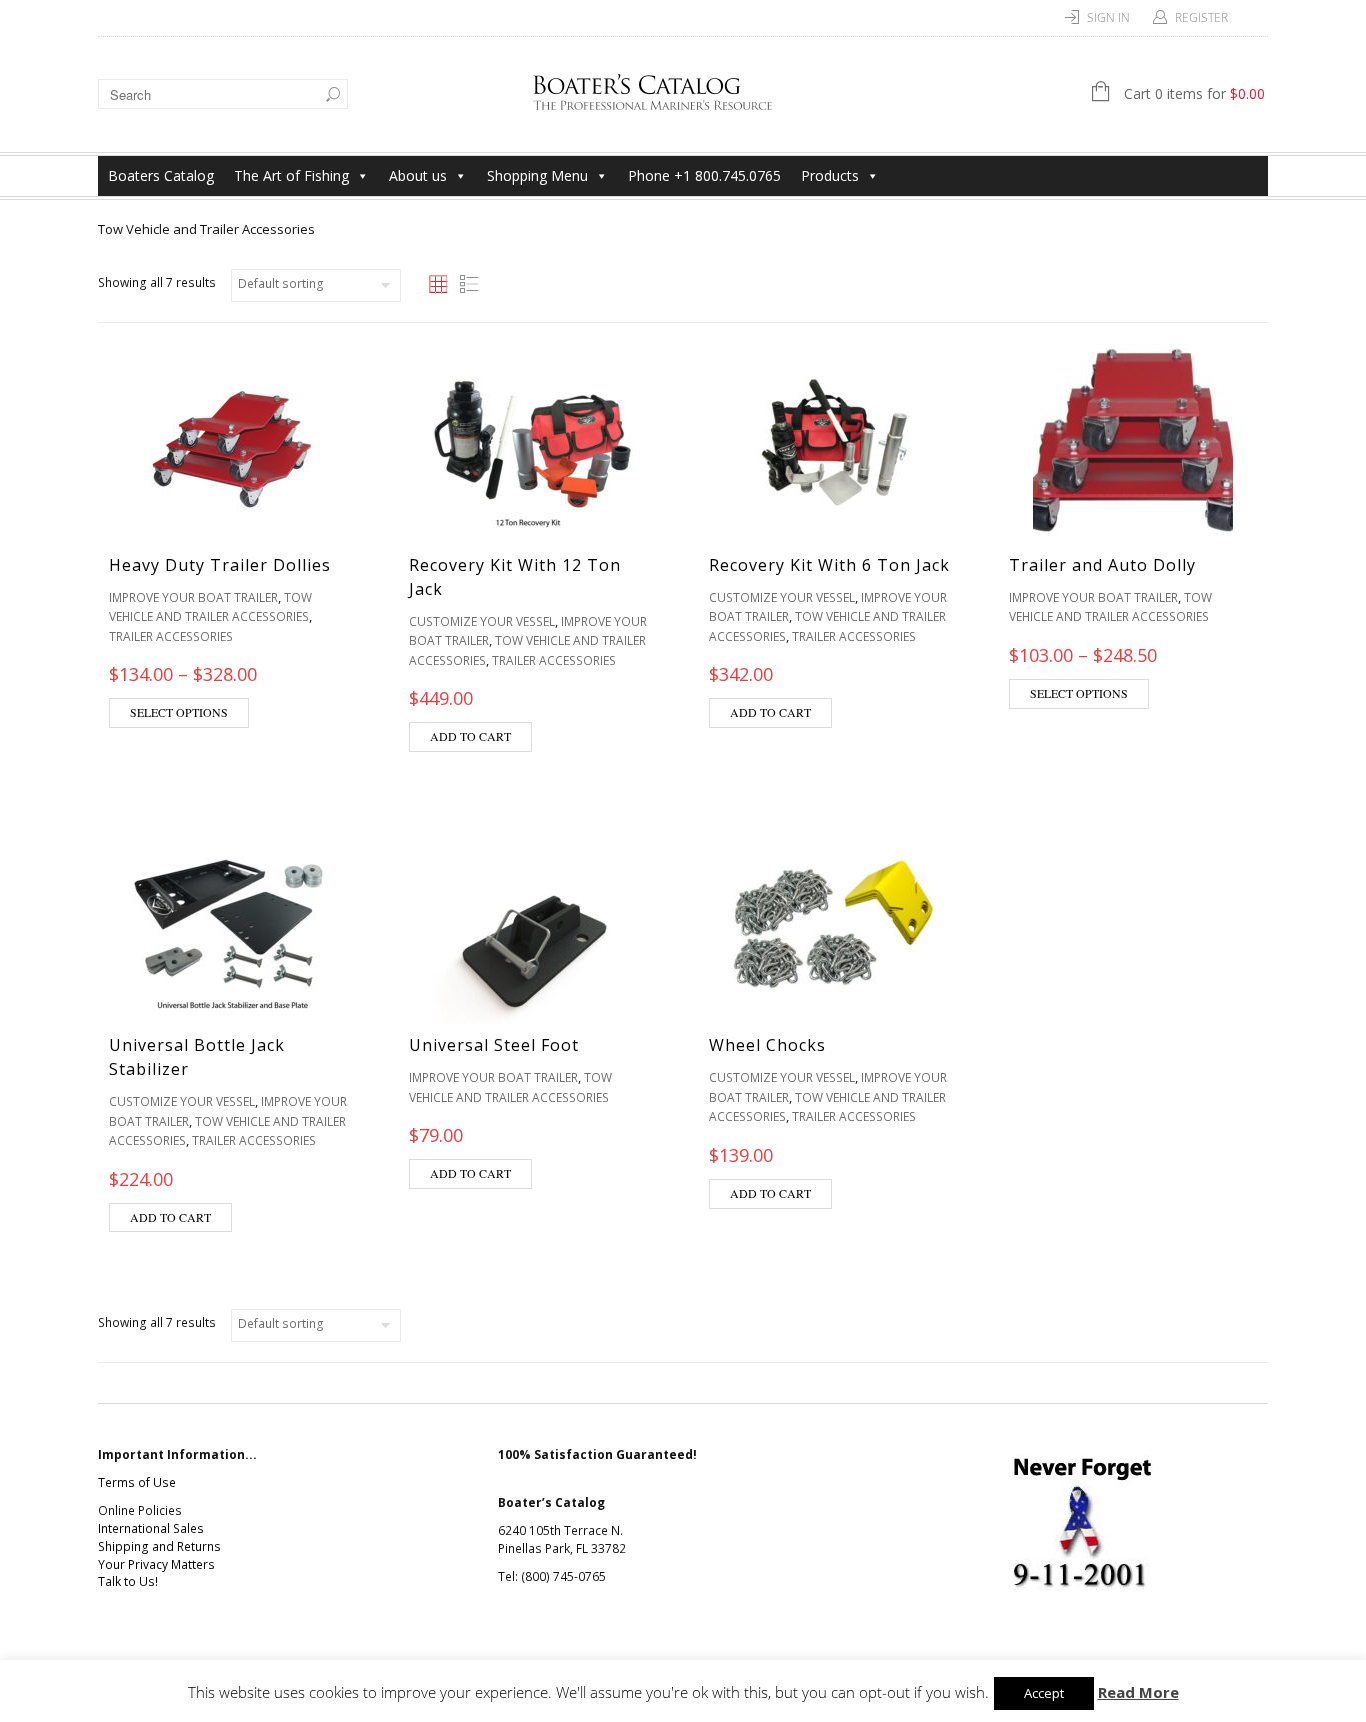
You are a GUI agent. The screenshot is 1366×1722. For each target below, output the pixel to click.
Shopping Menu (537, 175)
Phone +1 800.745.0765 (704, 175)
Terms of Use (137, 1482)
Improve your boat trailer (193, 597)
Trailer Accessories (171, 636)
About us (418, 175)
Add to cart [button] (470, 736)
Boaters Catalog (161, 175)
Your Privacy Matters (156, 1564)
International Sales (151, 1528)
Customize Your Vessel (482, 621)
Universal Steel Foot (494, 1045)
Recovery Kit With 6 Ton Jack (829, 565)
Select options (179, 712)
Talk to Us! (128, 1581)
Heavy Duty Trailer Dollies (220, 565)
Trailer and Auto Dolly (1102, 565)
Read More (1138, 1692)
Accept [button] (1044, 1693)
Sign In (1108, 17)
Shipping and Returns (159, 1546)
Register (1201, 17)
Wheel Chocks (767, 1045)
